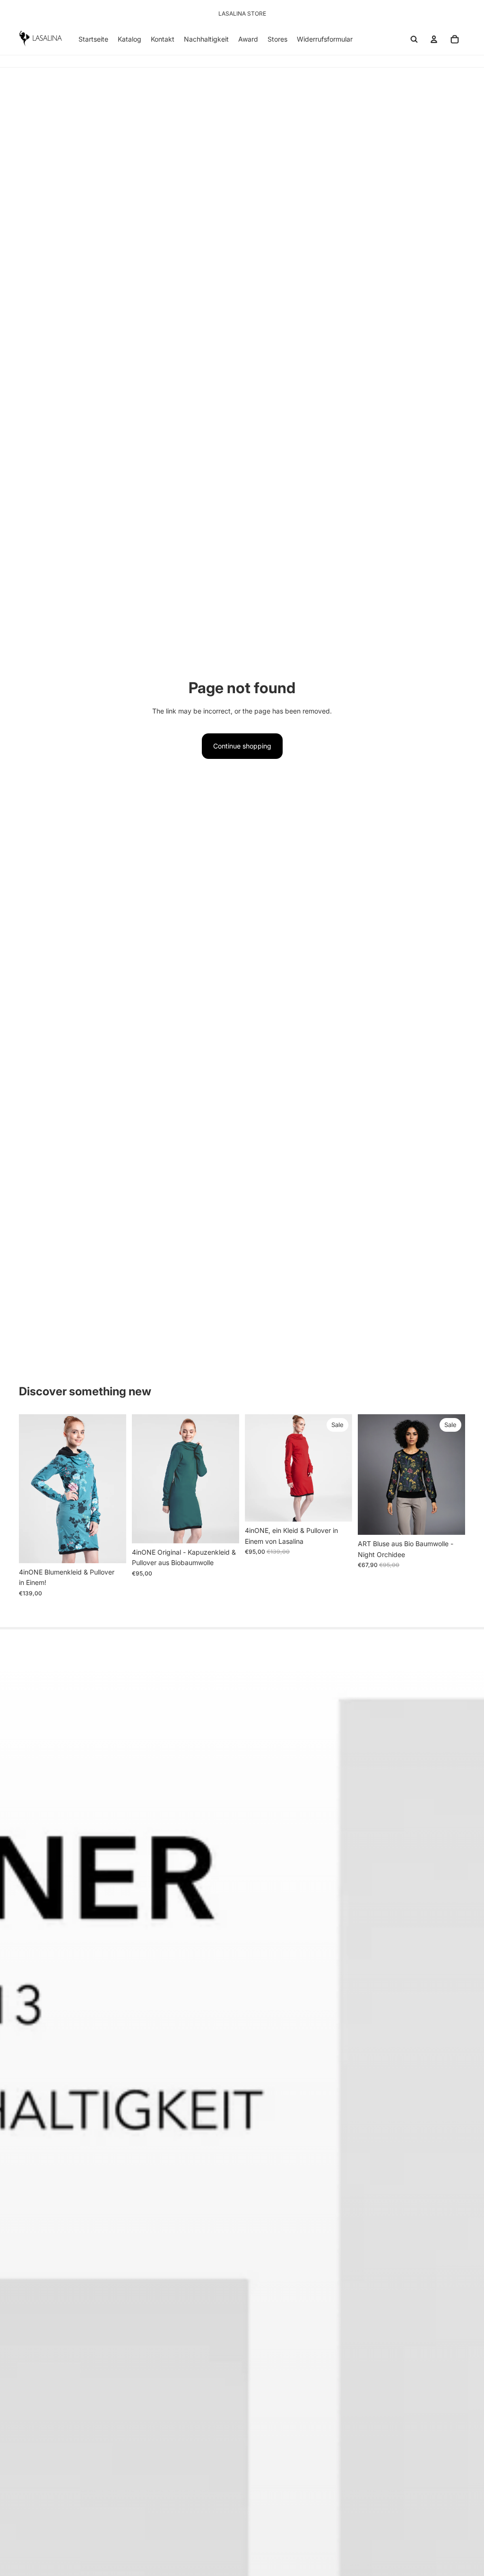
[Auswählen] (112, 1549)
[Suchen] (414, 39)
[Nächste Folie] (116, 1489)
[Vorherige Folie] (29, 1489)
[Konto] (434, 39)
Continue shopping (242, 746)
